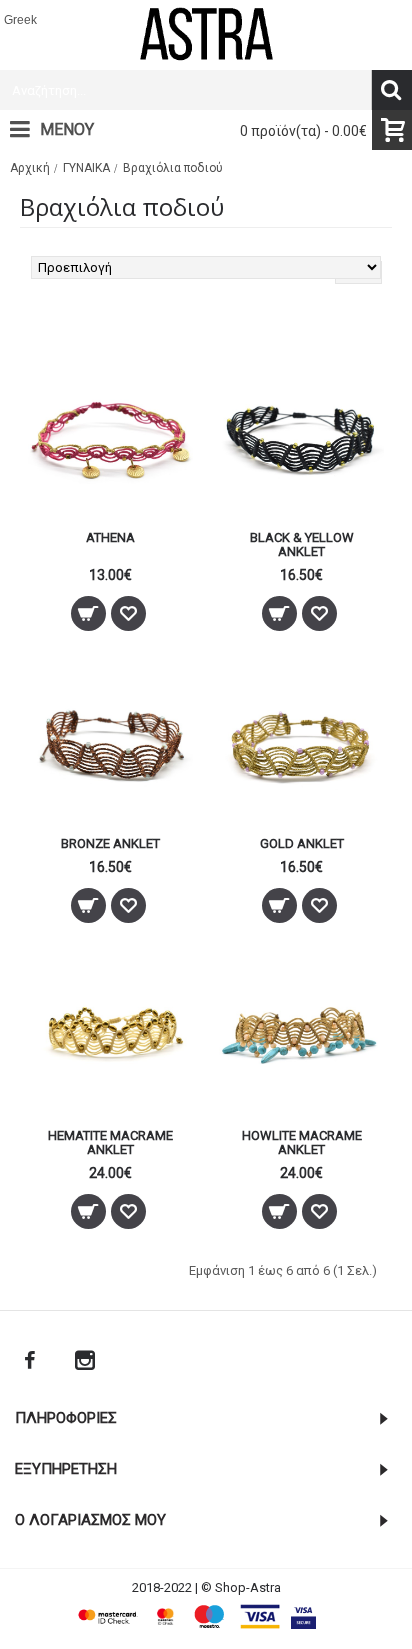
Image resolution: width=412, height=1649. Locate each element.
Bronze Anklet (110, 843)
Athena (110, 537)
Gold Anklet (302, 843)
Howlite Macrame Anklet (302, 1142)
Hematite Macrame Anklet (110, 1142)
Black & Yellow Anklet (302, 544)
